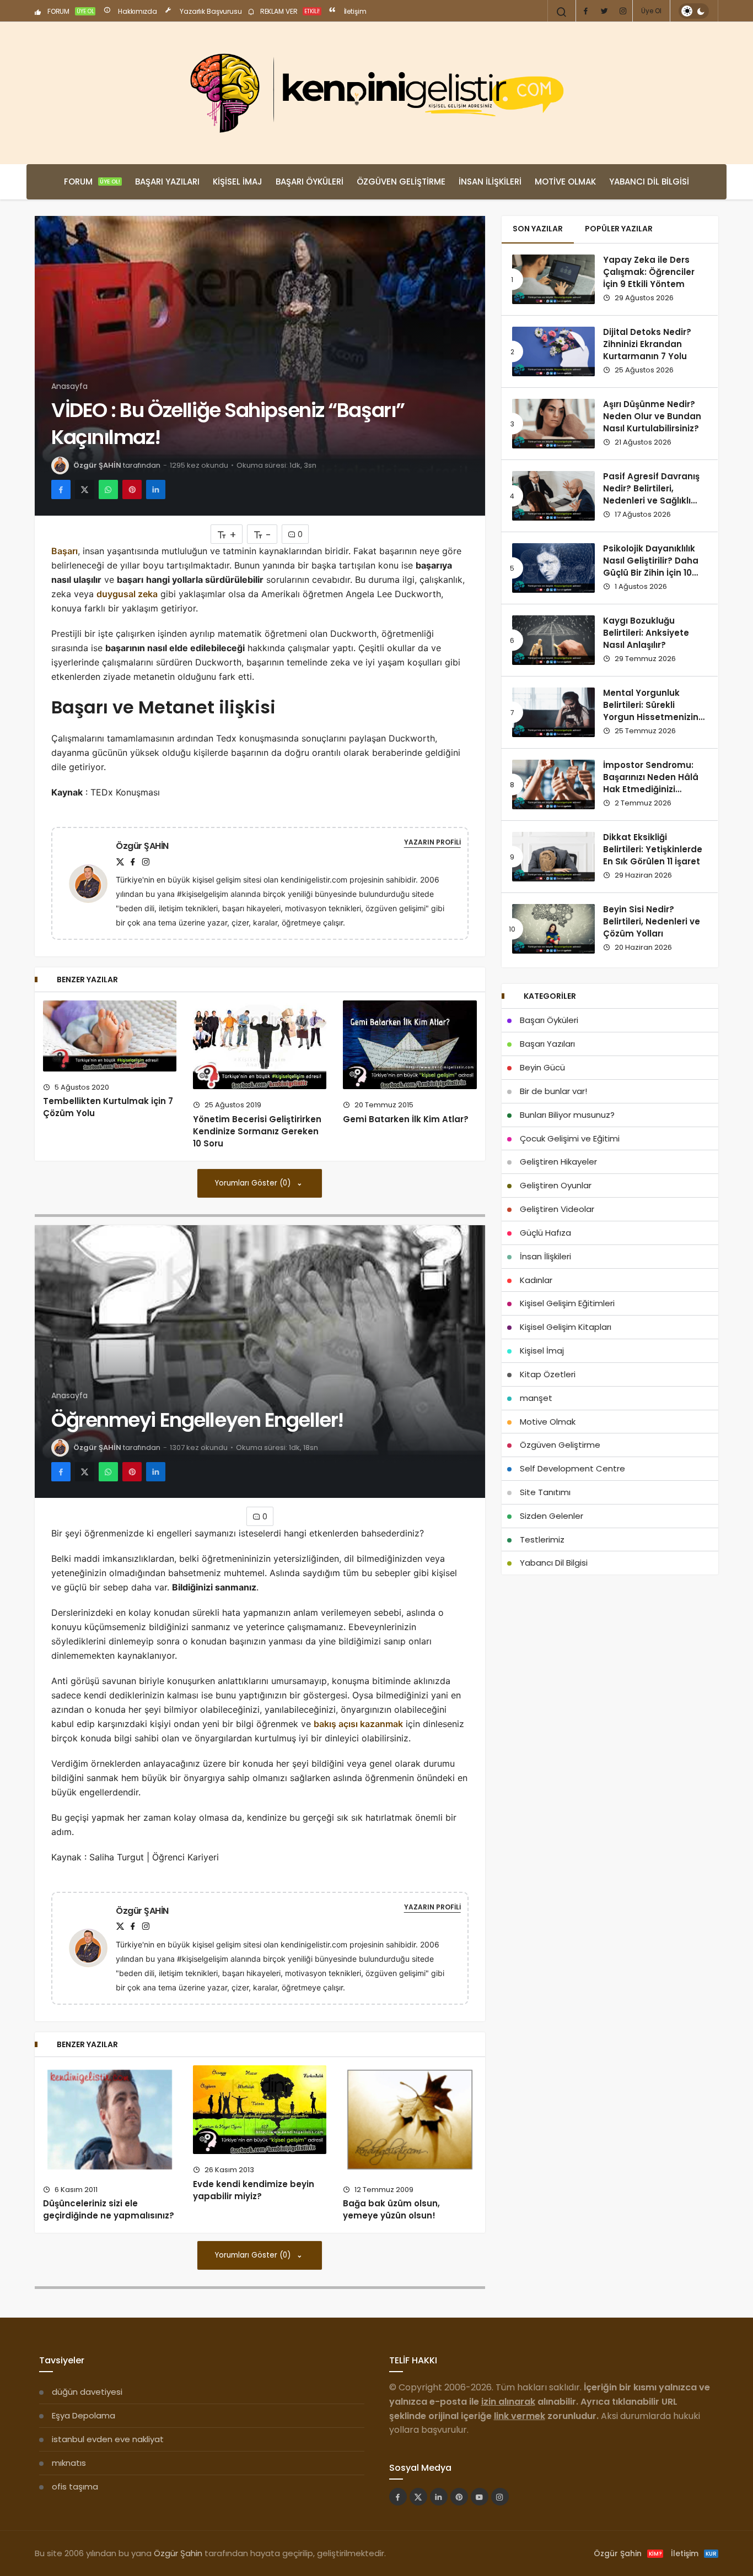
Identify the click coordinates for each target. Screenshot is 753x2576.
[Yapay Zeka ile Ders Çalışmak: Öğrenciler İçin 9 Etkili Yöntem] (553, 279)
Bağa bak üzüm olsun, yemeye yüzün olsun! (391, 2210)
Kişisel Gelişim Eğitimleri (567, 1303)
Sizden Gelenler (552, 1516)
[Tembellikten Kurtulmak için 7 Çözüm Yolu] (110, 1036)
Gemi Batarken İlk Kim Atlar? (406, 1119)
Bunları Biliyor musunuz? (567, 1115)
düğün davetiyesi (87, 2392)
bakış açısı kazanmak (358, 1724)
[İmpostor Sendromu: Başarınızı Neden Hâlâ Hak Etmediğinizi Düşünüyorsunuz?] (553, 784)
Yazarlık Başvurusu (210, 11)
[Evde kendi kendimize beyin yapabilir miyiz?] (260, 2110)
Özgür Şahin (178, 2553)
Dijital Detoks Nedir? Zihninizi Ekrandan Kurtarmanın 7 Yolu (647, 344)
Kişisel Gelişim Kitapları (566, 1327)
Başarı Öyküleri (310, 182)
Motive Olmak (565, 182)
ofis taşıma (75, 2486)
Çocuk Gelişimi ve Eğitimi (570, 1138)
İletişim (354, 11)
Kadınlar (536, 1280)
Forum (92, 182)
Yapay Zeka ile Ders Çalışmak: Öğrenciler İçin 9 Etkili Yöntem (649, 272)
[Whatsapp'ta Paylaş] (108, 489)
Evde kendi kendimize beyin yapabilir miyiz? (254, 2190)
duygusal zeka (127, 594)
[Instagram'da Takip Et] (500, 2497)
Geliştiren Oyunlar (556, 1185)
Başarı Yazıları (167, 182)
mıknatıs (69, 2463)
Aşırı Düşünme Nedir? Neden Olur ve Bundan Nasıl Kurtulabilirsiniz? (652, 416)
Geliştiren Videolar (557, 1209)
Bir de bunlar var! (553, 1091)
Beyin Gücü (542, 1067)
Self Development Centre (572, 1468)
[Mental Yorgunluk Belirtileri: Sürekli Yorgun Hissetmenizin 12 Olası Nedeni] (553, 712)
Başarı (64, 551)
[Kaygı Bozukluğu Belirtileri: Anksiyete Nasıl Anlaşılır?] (553, 640)
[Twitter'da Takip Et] (418, 2497)
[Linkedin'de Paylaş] (156, 489)
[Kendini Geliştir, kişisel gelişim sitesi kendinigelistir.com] (376, 93)
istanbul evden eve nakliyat (108, 2439)
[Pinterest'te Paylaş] (132, 489)
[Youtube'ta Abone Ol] (480, 2497)
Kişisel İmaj (238, 182)
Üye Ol (651, 11)
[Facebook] (585, 11)
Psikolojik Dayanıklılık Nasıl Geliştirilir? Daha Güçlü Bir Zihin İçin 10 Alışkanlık (651, 567)
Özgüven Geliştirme (401, 182)
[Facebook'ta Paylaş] (61, 489)
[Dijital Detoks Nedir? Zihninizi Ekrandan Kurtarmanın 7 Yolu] (553, 351)
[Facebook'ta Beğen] (398, 2497)
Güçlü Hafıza (545, 1233)
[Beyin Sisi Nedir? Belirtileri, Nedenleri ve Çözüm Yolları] (553, 929)
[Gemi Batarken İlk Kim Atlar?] (410, 1045)
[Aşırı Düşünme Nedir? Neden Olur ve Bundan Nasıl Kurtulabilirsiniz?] (553, 424)
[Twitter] (604, 11)
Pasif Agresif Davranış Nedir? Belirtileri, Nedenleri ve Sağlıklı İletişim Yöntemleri (651, 495)
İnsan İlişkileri (490, 182)
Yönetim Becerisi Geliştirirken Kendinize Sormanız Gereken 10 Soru (257, 1131)
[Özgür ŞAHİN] (93, 883)
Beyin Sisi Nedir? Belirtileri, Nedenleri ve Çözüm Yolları (652, 922)
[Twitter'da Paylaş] (85, 489)
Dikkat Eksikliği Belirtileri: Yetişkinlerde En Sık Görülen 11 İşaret (653, 849)
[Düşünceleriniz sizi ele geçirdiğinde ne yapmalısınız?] (110, 2120)
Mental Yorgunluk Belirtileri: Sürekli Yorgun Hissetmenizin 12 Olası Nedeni (651, 711)
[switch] (694, 11)
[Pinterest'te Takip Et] (459, 2497)
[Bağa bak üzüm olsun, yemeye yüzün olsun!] (410, 2120)
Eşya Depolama (84, 2415)
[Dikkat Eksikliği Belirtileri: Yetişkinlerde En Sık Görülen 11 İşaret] (553, 857)
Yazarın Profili (432, 842)
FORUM (70, 11)
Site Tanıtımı (545, 1492)
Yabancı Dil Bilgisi (649, 182)
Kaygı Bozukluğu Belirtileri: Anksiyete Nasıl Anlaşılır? (646, 633)
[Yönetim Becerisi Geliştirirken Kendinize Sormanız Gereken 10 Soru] (260, 1045)
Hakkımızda (137, 11)
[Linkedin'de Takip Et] (439, 2497)
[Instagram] (623, 11)
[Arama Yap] (562, 12)
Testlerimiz (542, 1539)
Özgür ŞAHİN (97, 465)
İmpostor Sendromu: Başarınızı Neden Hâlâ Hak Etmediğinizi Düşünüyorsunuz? (651, 783)
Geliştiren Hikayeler (558, 1162)
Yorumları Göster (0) (254, 1183)
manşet (536, 1398)
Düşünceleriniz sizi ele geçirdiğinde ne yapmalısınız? (109, 2210)
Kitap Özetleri (548, 1374)
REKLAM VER (289, 11)
